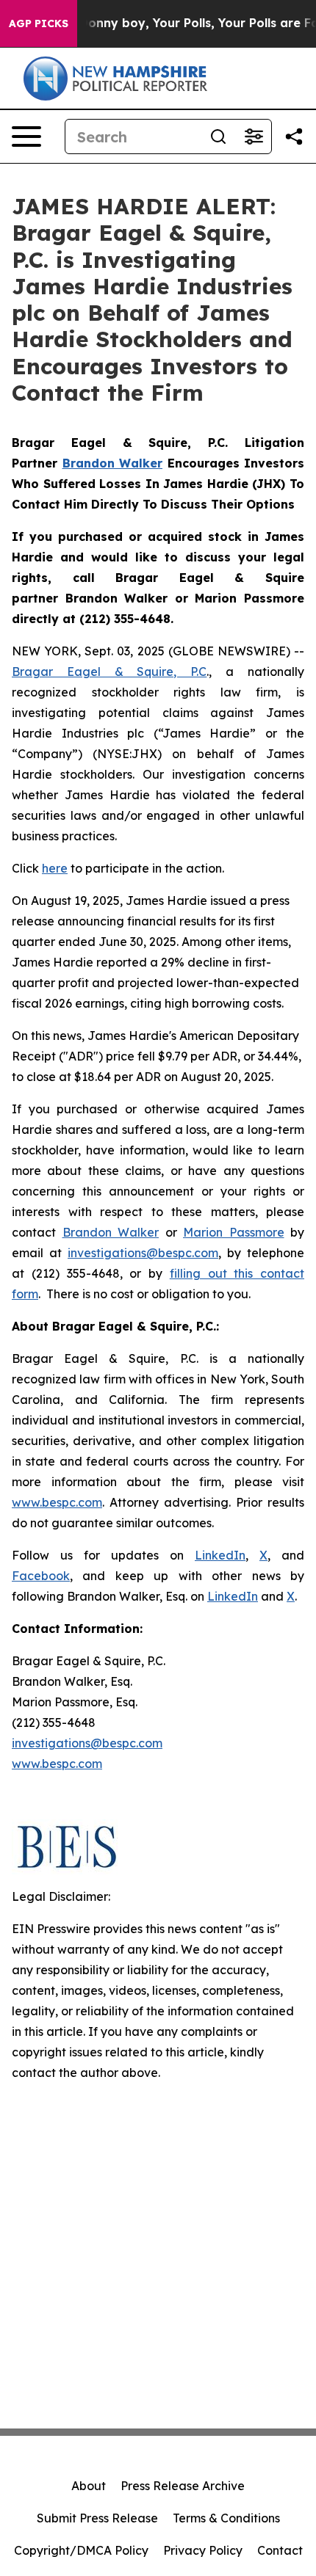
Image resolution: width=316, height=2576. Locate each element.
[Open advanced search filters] (254, 137)
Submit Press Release (97, 2518)
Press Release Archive (183, 2486)
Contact (280, 2550)
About (89, 2486)
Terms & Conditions (226, 2518)
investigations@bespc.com (143, 1253)
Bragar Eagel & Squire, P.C (109, 672)
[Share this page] (294, 137)
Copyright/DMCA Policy (81, 2550)
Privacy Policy (203, 2550)
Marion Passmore (234, 1232)
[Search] (218, 137)
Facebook (41, 1576)
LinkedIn (220, 1555)
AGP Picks (39, 23)
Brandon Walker (111, 1232)
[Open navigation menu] (26, 137)
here (55, 868)
